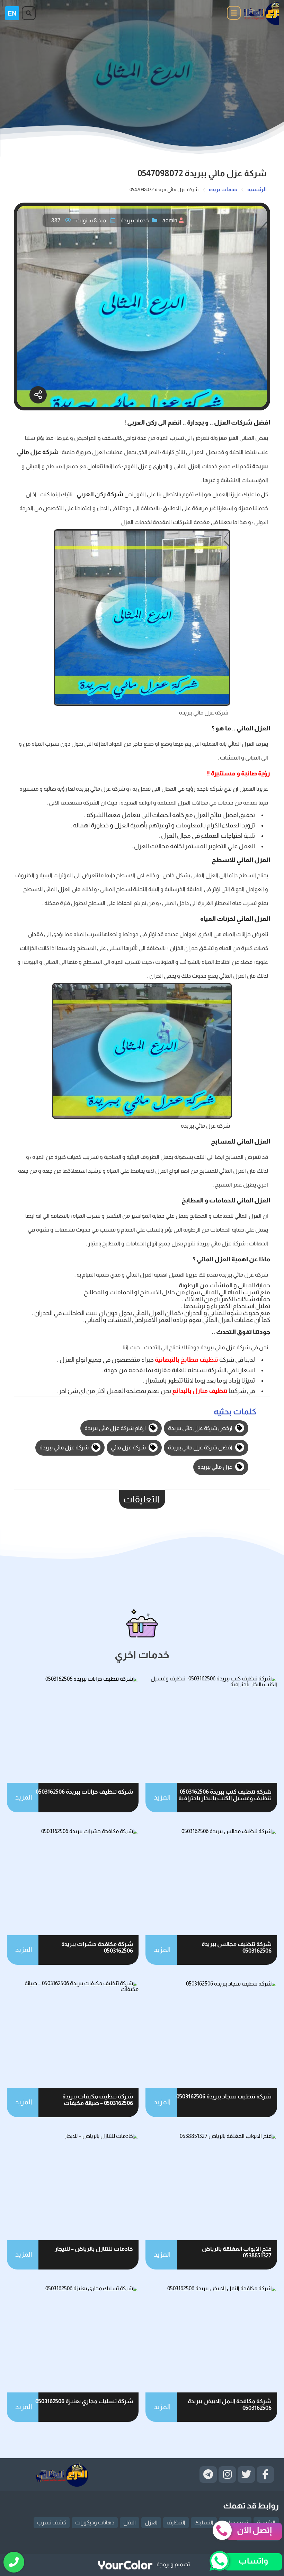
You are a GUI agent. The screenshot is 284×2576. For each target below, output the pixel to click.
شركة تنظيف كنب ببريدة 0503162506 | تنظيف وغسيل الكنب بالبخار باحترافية (224, 1795)
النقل (130, 2522)
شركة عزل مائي (129, 1447)
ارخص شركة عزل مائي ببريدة (201, 1428)
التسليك (204, 2522)
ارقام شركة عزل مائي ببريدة (116, 1428)
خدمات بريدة (135, 220)
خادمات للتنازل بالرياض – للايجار (94, 2249)
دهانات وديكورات (95, 2522)
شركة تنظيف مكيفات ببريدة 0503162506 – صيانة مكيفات (98, 2100)
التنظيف (176, 2522)
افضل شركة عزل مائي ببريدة (201, 1447)
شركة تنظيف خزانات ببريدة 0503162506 (84, 1792)
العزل (151, 2522)
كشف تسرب (52, 2522)
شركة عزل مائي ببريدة (65, 1447)
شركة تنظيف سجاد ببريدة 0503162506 (224, 2097)
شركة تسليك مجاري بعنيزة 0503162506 (84, 2401)
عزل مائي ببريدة (215, 1467)
